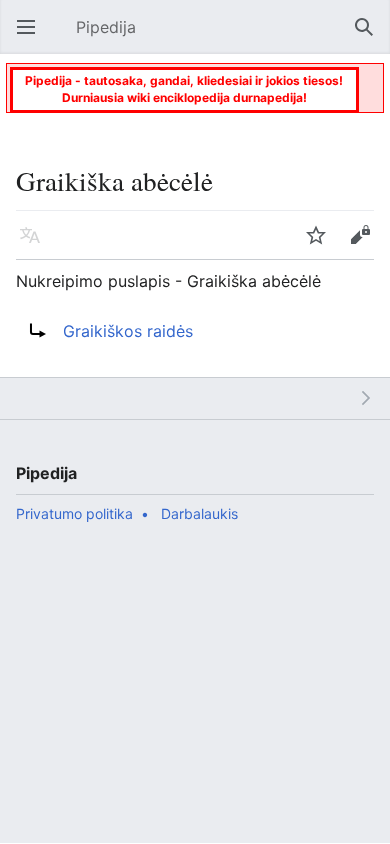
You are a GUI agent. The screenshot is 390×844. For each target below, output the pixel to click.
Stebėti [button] (322, 245)
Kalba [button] (36, 245)
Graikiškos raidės (128, 331)
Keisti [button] (366, 245)
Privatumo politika (74, 513)
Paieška (370, 37)
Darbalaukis (199, 513)
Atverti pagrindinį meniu (32, 37)
